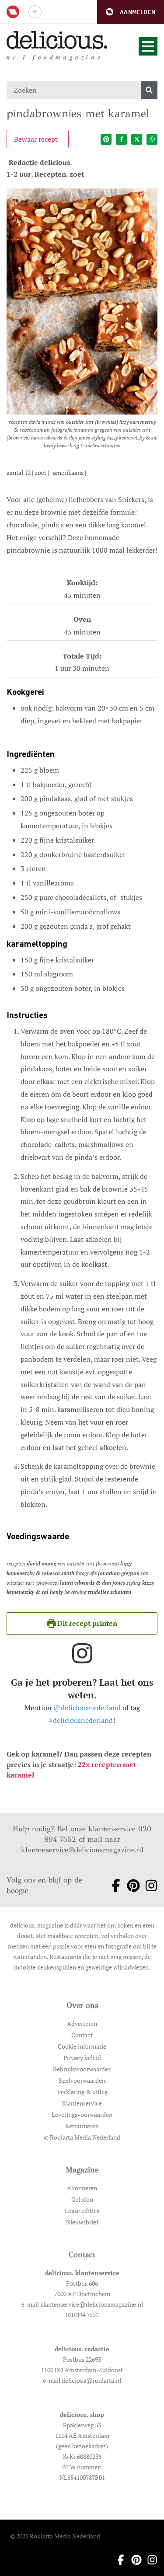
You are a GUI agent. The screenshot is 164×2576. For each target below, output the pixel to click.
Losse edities (82, 2211)
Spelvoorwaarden (82, 2080)
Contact (82, 2035)
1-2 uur (19, 174)
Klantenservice (82, 2103)
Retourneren (82, 2126)
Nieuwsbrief (82, 2222)
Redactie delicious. (40, 162)
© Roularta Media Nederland (82, 2137)
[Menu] (148, 46)
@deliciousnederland (87, 1708)
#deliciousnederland (81, 1720)
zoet (77, 174)
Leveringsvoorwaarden (82, 2114)
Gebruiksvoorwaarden (82, 2069)
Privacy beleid (82, 2058)
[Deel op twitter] (137, 139)
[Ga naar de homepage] (57, 40)
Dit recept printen (86, 1623)
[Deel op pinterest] (106, 139)
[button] (131, 12)
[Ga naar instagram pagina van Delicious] (148, 1886)
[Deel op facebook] (121, 139)
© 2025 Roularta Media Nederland (55, 2536)
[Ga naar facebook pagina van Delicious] (113, 1886)
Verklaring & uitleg (82, 2092)
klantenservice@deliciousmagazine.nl (82, 1850)
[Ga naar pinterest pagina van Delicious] (131, 1886)
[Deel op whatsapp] (152, 139)
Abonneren (82, 2188)
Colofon (82, 2199)
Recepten (50, 174)
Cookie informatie (82, 2046)
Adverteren (82, 2024)
